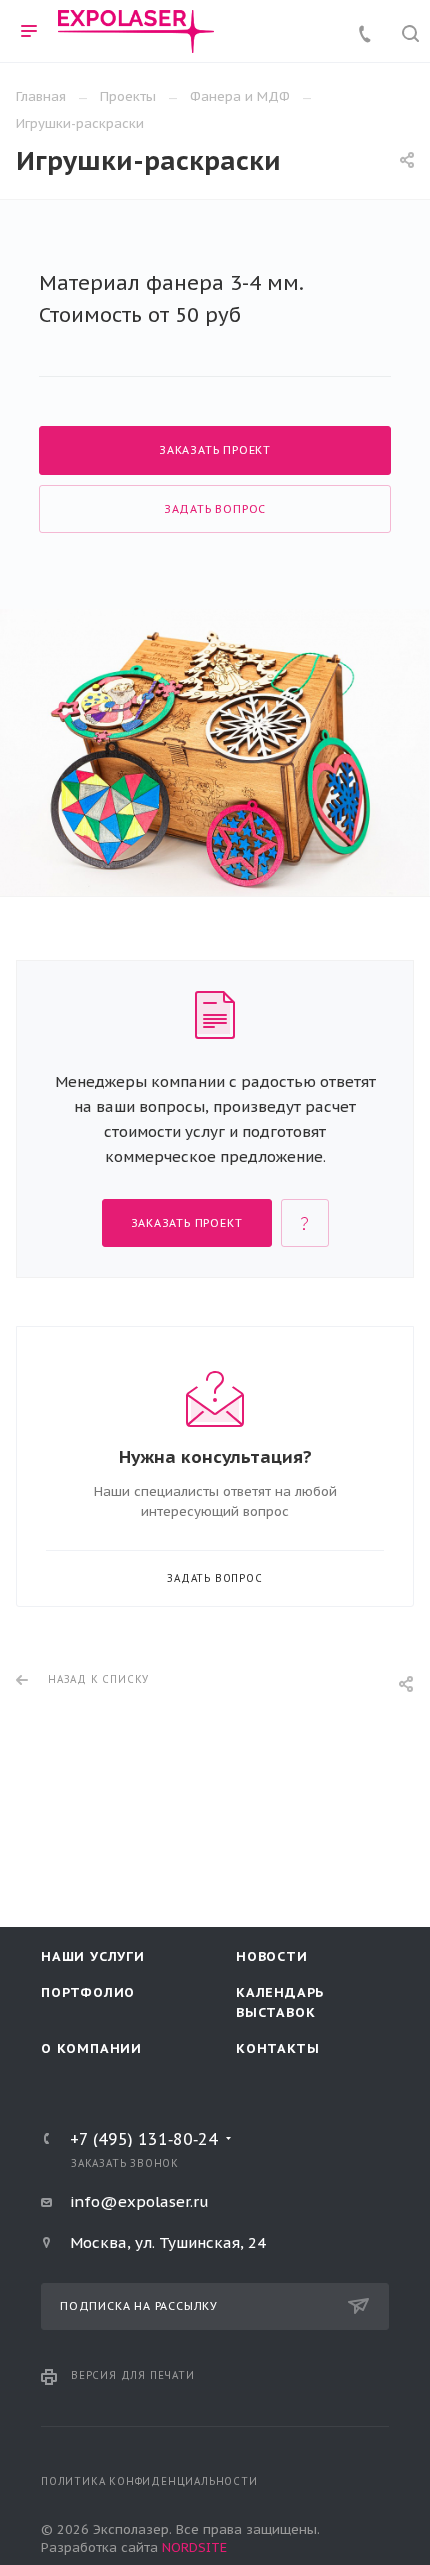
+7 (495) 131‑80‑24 (144, 2139)
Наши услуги (93, 1956)
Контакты (277, 2048)
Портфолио (88, 1992)
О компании (91, 2048)
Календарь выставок (280, 2002)
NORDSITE (194, 2547)
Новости (272, 1956)
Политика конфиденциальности (149, 2481)
